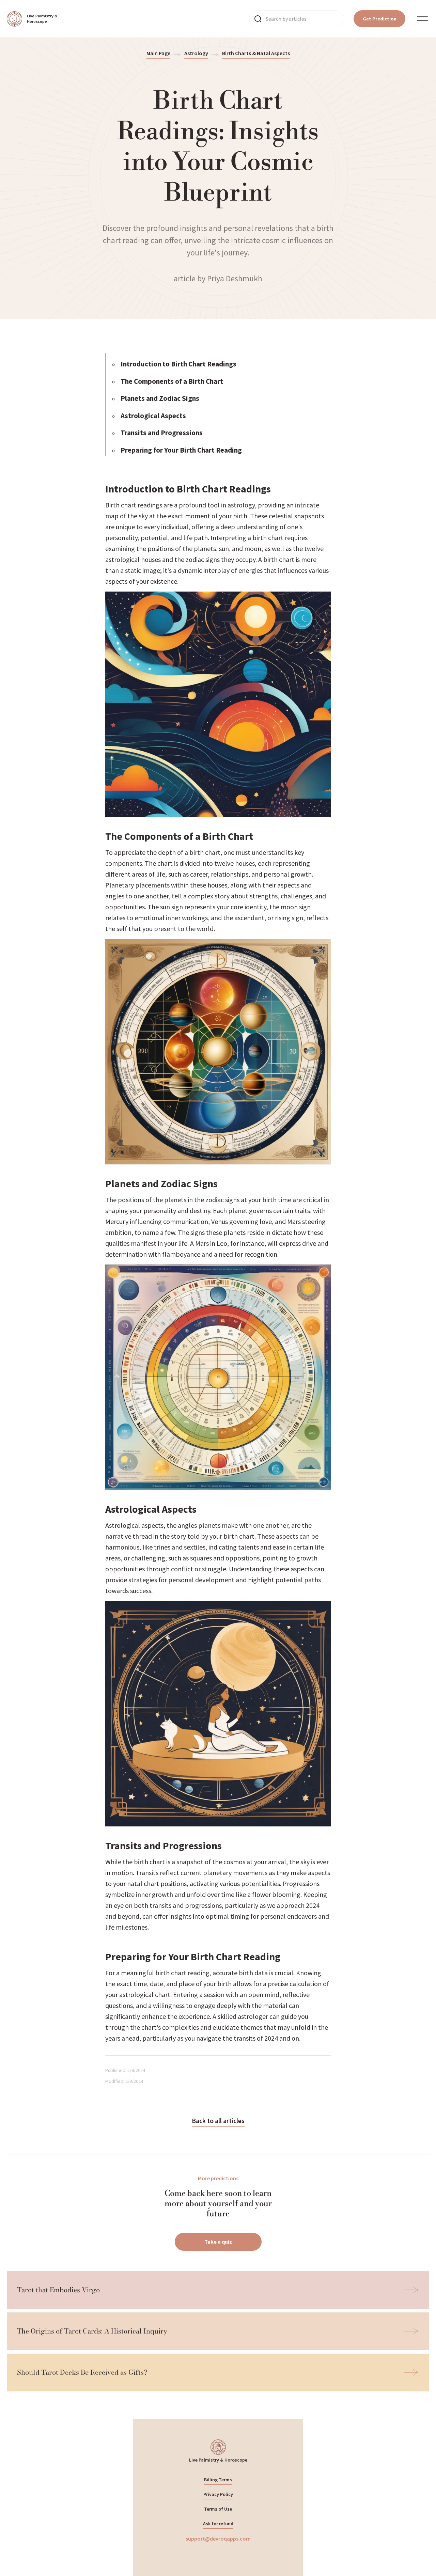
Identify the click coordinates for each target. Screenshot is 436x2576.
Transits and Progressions (162, 433)
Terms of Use (218, 2509)
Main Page (158, 53)
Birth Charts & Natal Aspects (256, 53)
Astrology (196, 53)
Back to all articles (218, 2121)
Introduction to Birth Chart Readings (178, 364)
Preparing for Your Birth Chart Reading (181, 450)
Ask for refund (218, 2524)
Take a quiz (218, 2242)
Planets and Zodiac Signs (160, 398)
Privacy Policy (218, 2494)
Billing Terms (218, 2480)
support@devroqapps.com (218, 2539)
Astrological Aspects (153, 416)
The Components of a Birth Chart (172, 381)
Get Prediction (380, 19)
